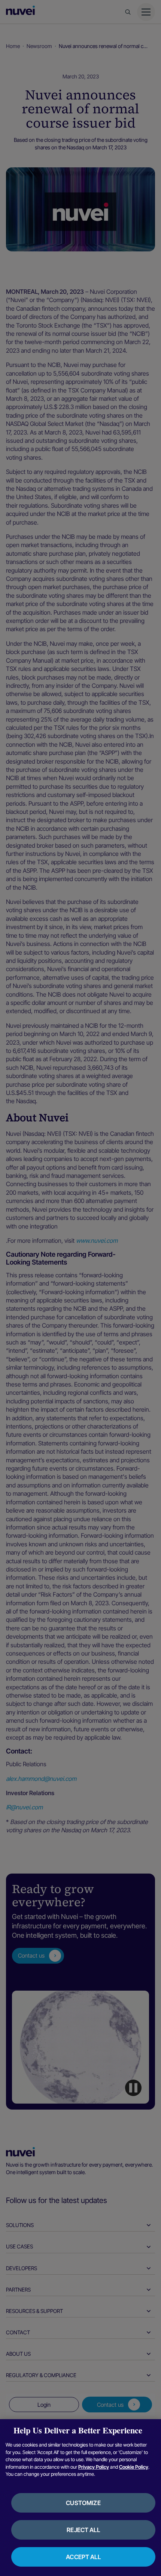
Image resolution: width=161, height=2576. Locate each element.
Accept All (83, 2557)
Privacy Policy (94, 2467)
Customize (83, 2503)
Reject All (83, 2530)
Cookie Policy (134, 2467)
